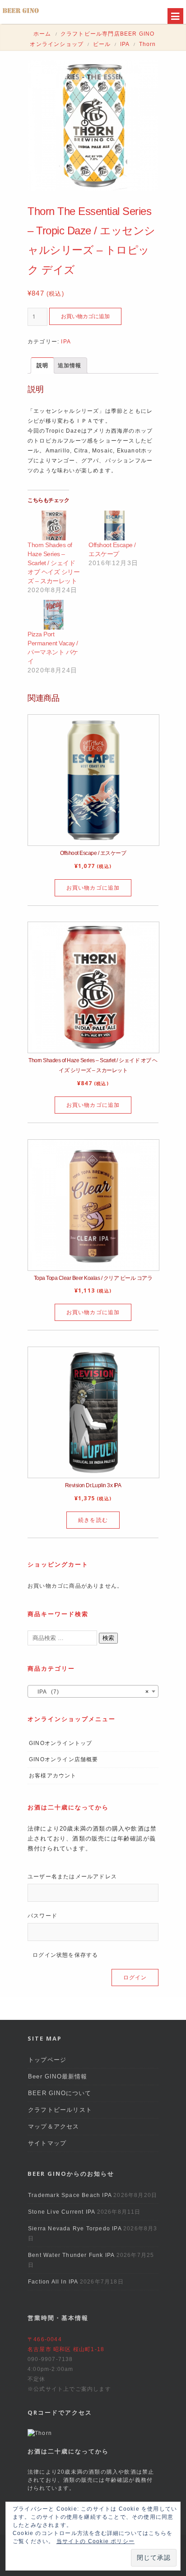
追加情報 (70, 365)
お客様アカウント (53, 1776)
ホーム (42, 34)
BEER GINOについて (60, 2093)
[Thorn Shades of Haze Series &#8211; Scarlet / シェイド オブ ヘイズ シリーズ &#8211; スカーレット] (53, 525)
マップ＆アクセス (54, 2126)
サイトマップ (47, 2143)
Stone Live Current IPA (61, 2212)
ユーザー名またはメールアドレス (72, 1877)
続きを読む (93, 1520)
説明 (42, 365)
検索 (108, 1638)
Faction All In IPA (53, 2282)
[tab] (42, 365)
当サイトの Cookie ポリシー (95, 2541)
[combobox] (93, 1691)
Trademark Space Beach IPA (70, 2195)
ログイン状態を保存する (64, 1955)
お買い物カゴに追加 (85, 316)
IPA (125, 44)
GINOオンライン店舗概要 (64, 1759)
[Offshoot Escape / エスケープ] (114, 525)
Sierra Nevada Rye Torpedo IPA (75, 2229)
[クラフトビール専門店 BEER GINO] (21, 13)
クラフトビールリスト (60, 2110)
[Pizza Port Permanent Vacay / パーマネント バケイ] (53, 615)
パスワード (42, 1916)
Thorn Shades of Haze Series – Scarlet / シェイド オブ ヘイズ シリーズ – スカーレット (53, 563)
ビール (102, 44)
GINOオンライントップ (60, 1743)
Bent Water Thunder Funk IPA (71, 2255)
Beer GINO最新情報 (58, 2076)
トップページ (47, 2060)
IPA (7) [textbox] (90, 1692)
